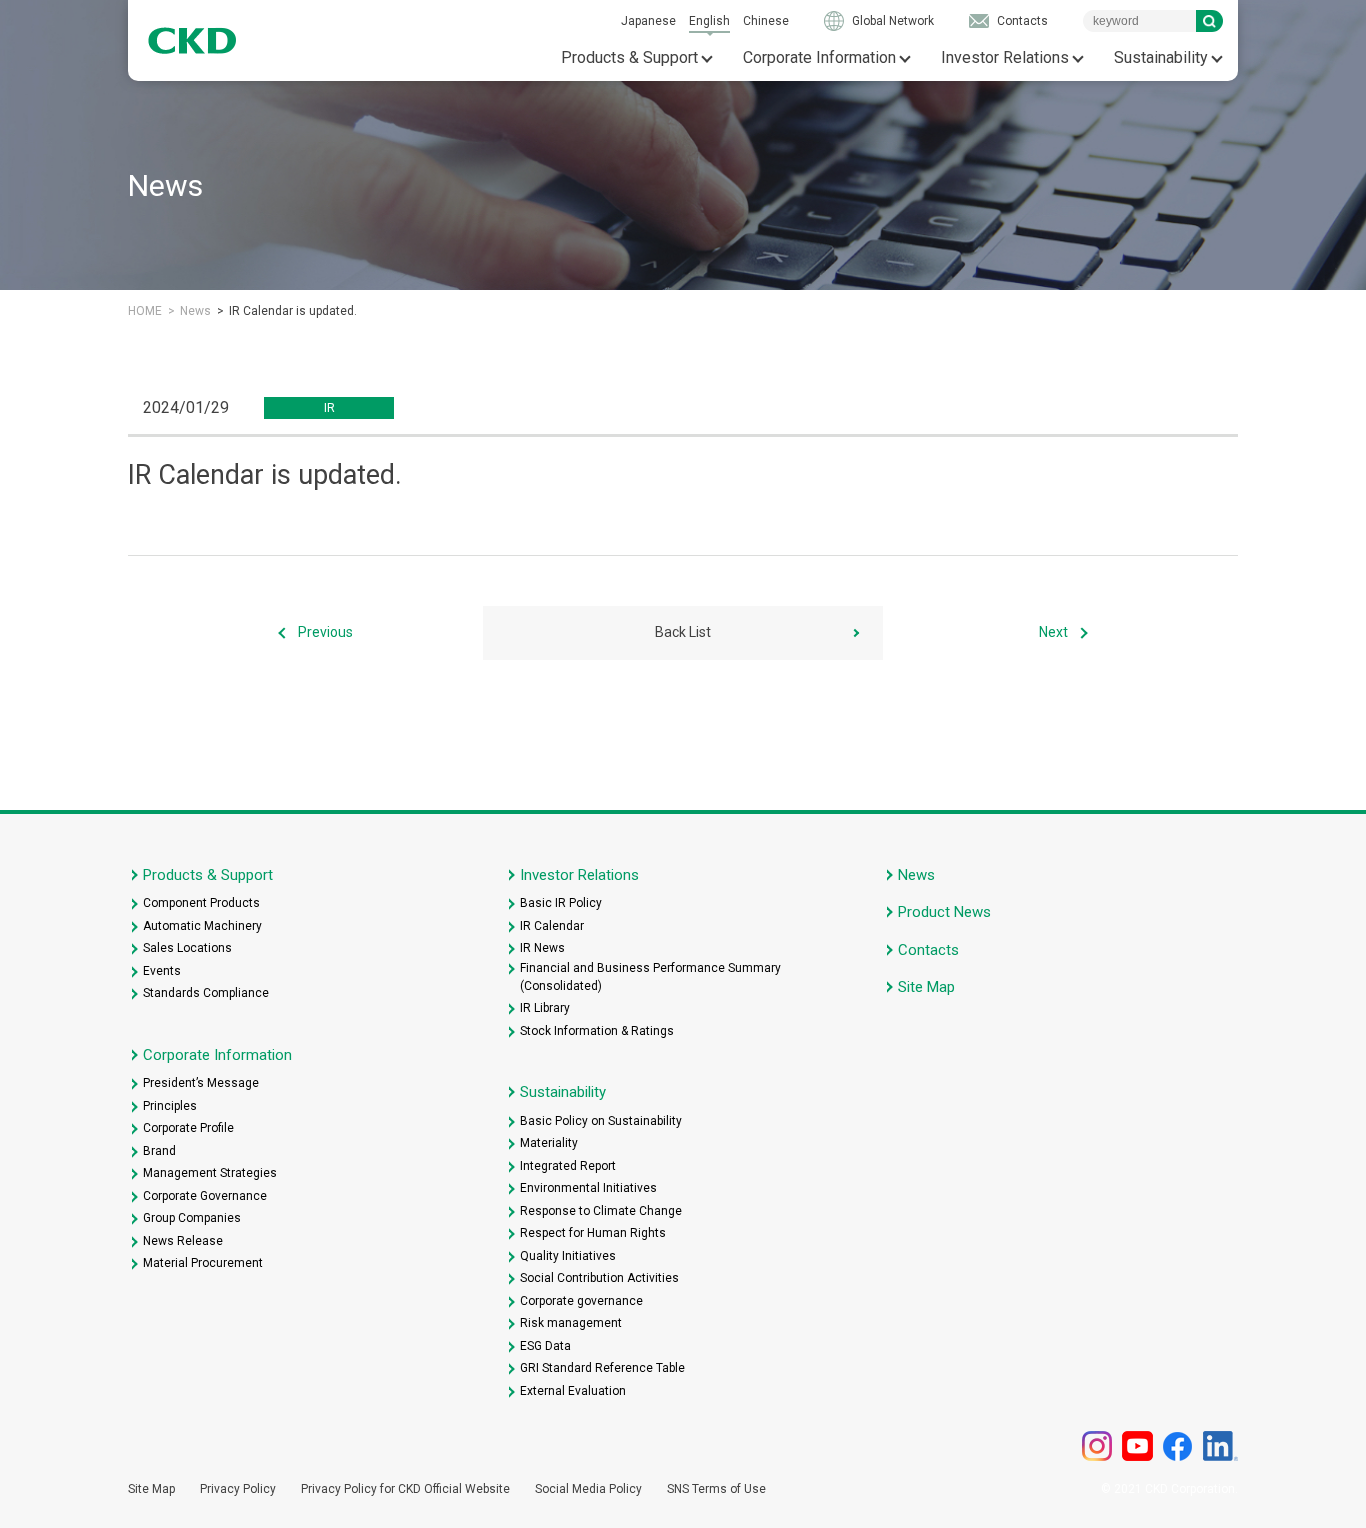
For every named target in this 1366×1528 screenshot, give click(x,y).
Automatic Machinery (202, 926)
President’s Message (201, 1083)
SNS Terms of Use (716, 1489)
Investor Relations (1005, 57)
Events (162, 971)
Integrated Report (568, 1166)
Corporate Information (819, 57)
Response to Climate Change (601, 1211)
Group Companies (192, 1218)
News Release (183, 1241)
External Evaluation (573, 1391)
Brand (159, 1151)
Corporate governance (581, 1301)
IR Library (545, 1008)
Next (1053, 632)
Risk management (571, 1323)
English (709, 21)
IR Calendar (552, 926)
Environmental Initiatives (588, 1188)
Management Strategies (210, 1173)
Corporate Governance (205, 1196)
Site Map (926, 987)
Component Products (201, 903)
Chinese (766, 21)
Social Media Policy (588, 1489)
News (195, 311)
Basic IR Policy (561, 903)
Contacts (1022, 21)
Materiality (549, 1143)
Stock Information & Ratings (597, 1031)
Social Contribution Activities (599, 1278)
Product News (944, 912)
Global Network (893, 21)
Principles (170, 1106)
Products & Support (629, 57)
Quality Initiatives (568, 1256)
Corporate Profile (188, 1128)
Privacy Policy (238, 1489)
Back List (683, 632)
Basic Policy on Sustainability (601, 1121)
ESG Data (545, 1346)
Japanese (648, 21)
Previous (325, 632)
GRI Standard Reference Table (602, 1368)
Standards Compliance (206, 993)
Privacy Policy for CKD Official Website (405, 1489)
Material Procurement (203, 1263)
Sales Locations (187, 948)
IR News (542, 948)
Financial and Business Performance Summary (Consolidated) (650, 977)
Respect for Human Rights (593, 1233)
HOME (145, 311)
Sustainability (1161, 57)
